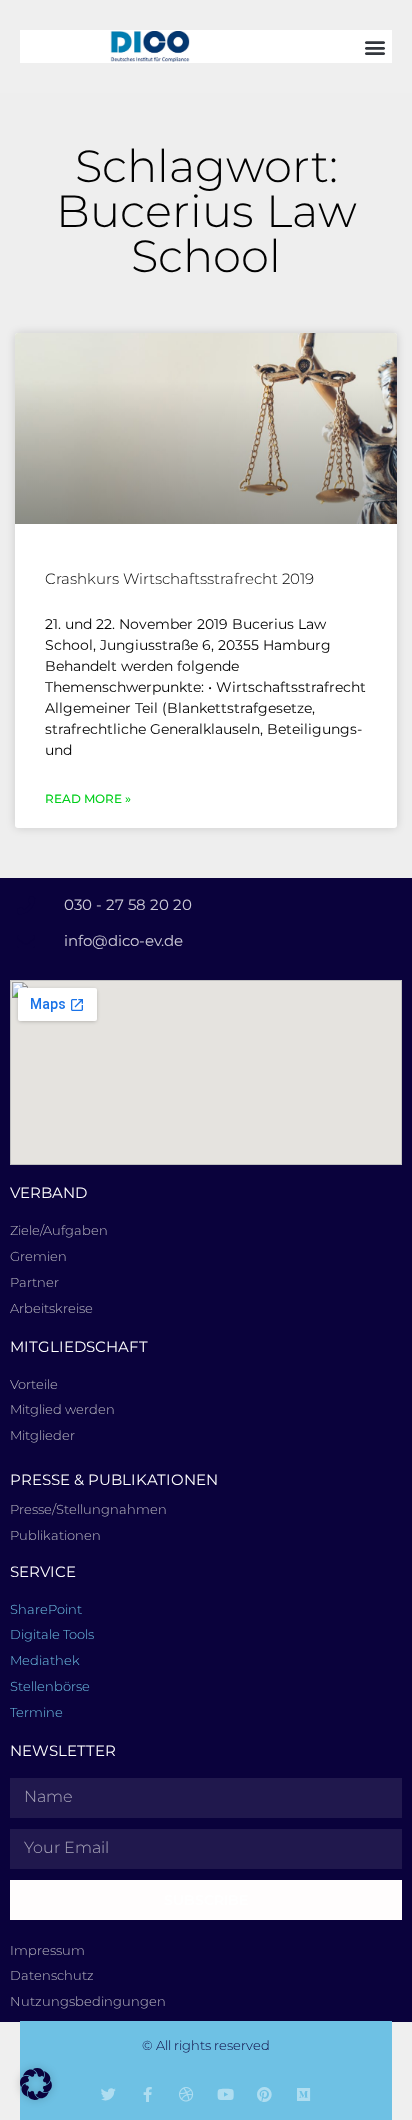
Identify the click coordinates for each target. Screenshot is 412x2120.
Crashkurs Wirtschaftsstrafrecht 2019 (179, 578)
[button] (375, 46)
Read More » (88, 798)
